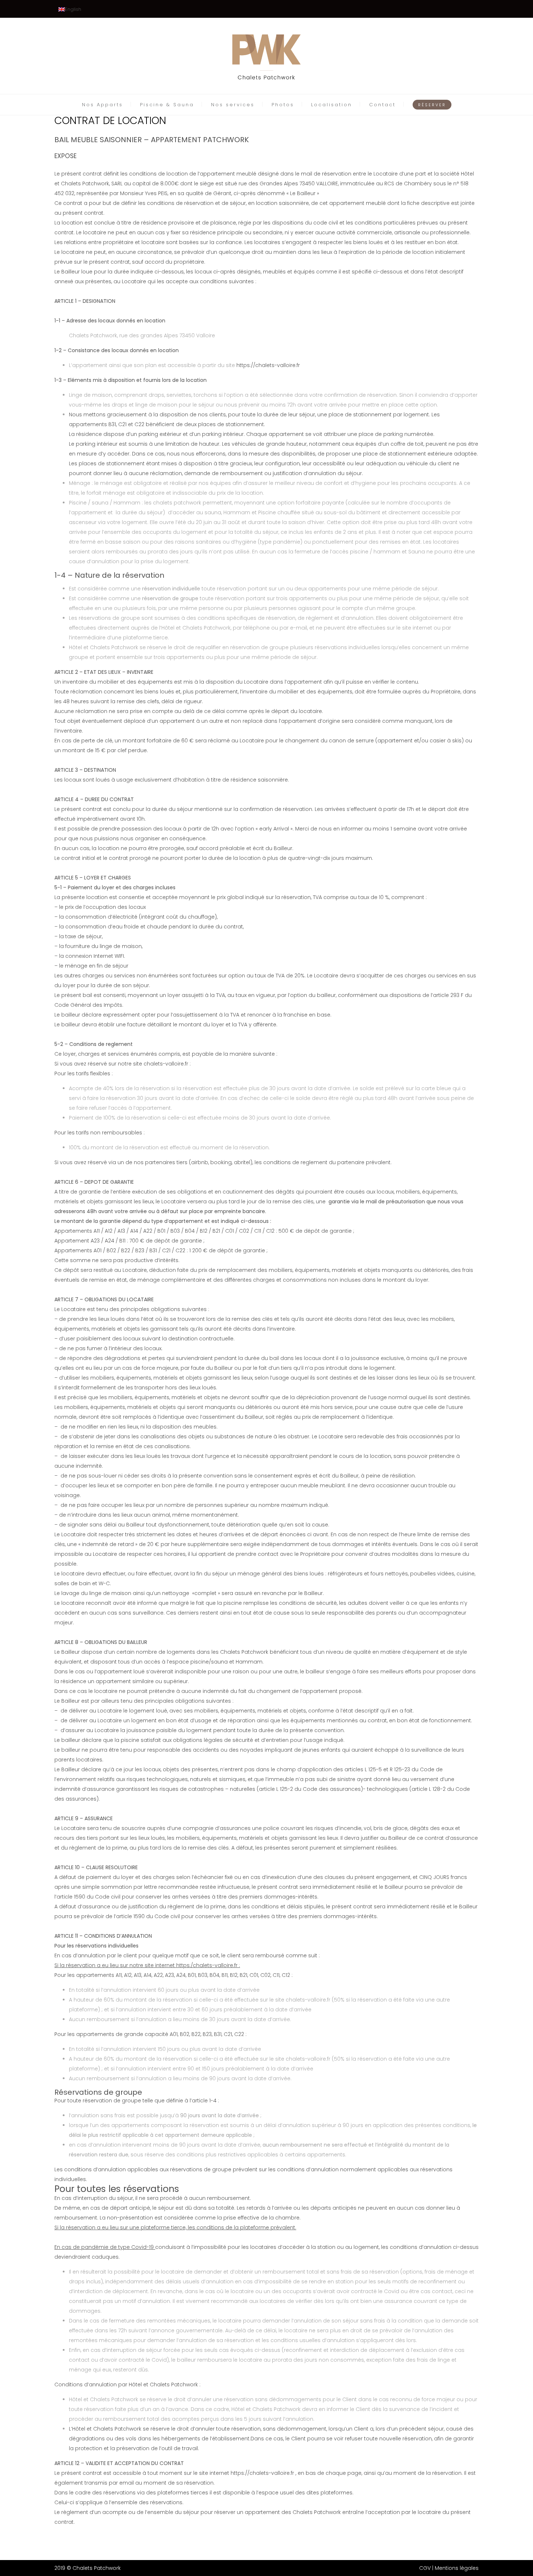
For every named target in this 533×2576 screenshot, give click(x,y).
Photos (283, 105)
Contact (382, 105)
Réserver (432, 105)
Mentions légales (457, 2568)
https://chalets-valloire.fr (268, 365)
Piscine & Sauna (167, 105)
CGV (425, 2568)
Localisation (332, 105)
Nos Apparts (102, 105)
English (73, 9)
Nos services (233, 105)
